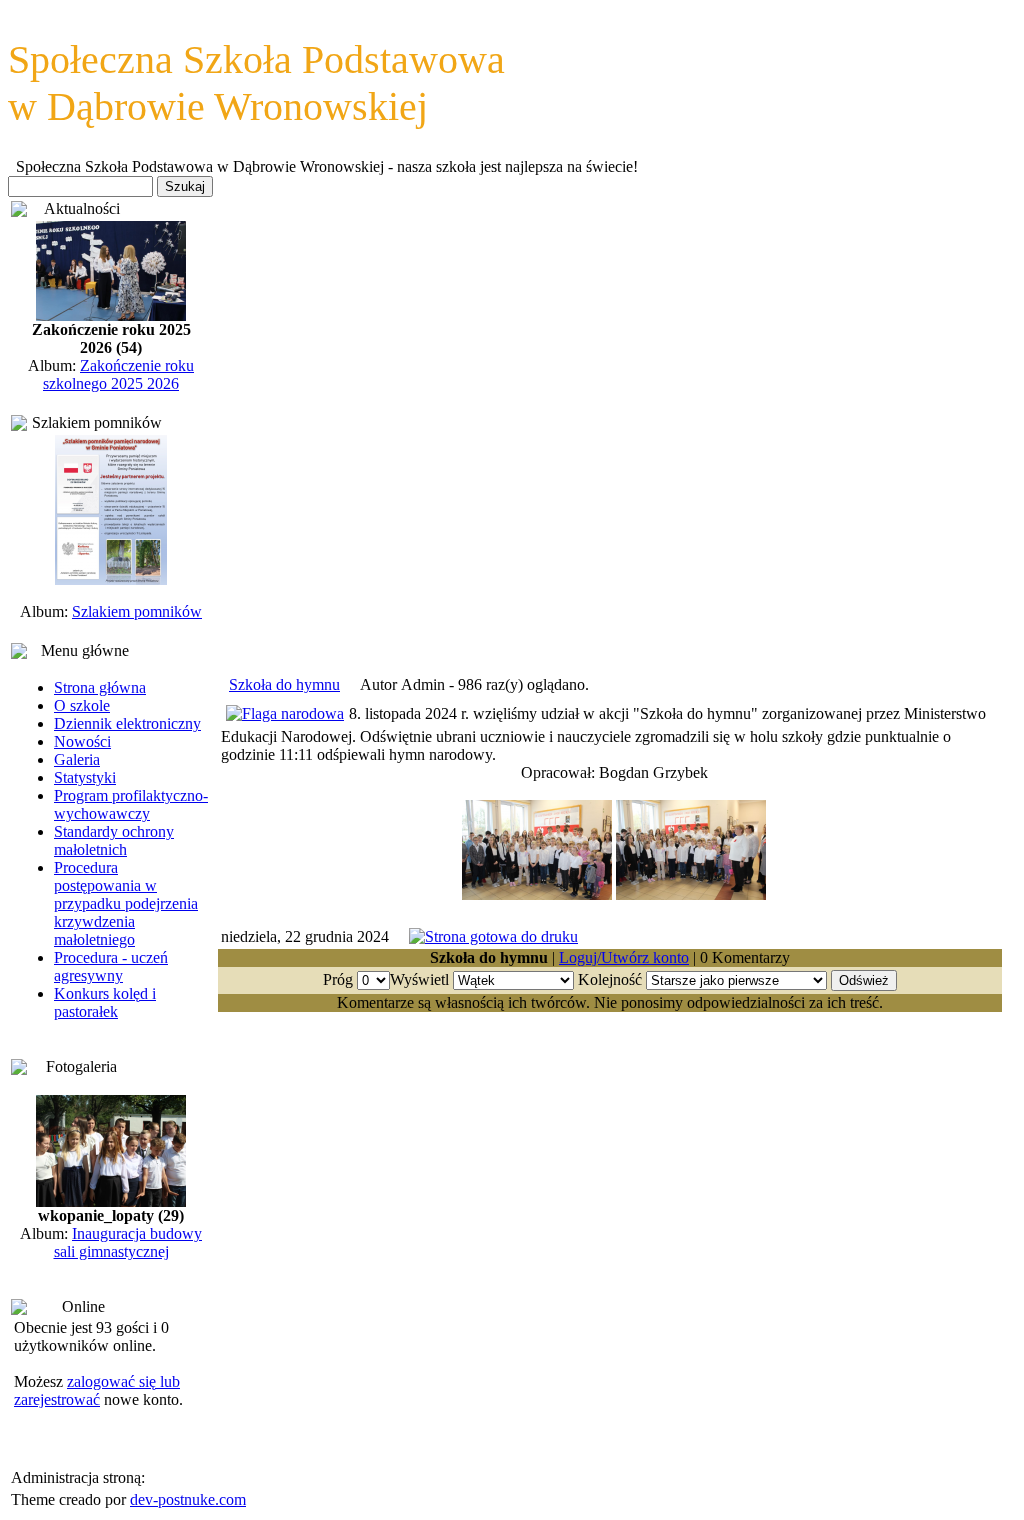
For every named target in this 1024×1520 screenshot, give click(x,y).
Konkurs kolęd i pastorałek (105, 1002)
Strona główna (100, 687)
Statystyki (85, 777)
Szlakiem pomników (137, 611)
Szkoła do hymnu (284, 684)
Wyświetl (419, 979)
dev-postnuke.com (188, 1499)
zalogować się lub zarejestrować (97, 1390)
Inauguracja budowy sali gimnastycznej (128, 1242)
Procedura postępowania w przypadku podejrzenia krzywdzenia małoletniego (126, 903)
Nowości (82, 741)
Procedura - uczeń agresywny (111, 966)
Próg (338, 979)
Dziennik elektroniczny (127, 723)
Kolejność (610, 979)
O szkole (82, 705)
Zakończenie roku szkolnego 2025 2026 (118, 374)
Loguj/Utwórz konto (624, 957)
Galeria (77, 759)
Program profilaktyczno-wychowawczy (131, 804)
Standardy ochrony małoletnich (114, 840)
